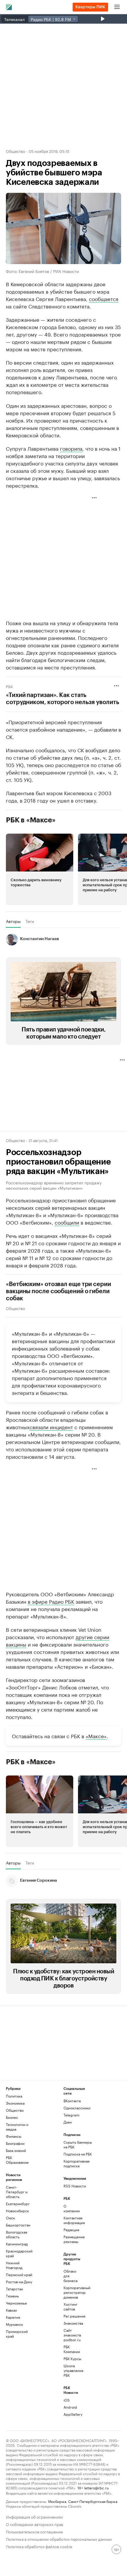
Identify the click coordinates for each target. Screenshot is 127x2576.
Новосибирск (17, 2211)
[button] (40, 869)
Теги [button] (30, 921)
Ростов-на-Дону (19, 2282)
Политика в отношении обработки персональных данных (59, 2539)
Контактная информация (73, 2220)
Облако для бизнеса (70, 2276)
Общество (16, 151)
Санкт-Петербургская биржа (93, 2501)
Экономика (15, 2103)
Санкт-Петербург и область (17, 2192)
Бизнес (12, 2117)
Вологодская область (17, 2234)
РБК (9, 686)
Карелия (13, 2317)
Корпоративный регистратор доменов (73, 2292)
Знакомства (73, 2323)
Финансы (14, 2136)
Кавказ (11, 2310)
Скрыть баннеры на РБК (78, 2144)
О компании (72, 2208)
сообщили (67, 1222)
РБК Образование (17, 2160)
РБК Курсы (72, 2358)
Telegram (71, 2115)
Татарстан (14, 2289)
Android (70, 2407)
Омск (10, 2218)
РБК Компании (72, 2349)
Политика (14, 2096)
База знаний (16, 2150)
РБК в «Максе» (31, 820)
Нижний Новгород (14, 2265)
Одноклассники (77, 2108)
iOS (67, 2400)
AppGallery (73, 2414)
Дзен (68, 2122)
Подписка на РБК (78, 2154)
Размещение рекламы (73, 2239)
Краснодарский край (19, 2253)
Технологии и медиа (17, 2127)
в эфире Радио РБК (51, 1601)
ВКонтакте (72, 2101)
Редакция (71, 2230)
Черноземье (16, 2303)
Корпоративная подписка (76, 2163)
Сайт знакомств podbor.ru (72, 2335)
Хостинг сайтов (70, 2306)
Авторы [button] (13, 921)
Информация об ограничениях (34, 2516)
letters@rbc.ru (96, 2487)
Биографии (15, 2143)
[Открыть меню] (117, 7)
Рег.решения (73, 2316)
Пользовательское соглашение (34, 2531)
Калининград (17, 2244)
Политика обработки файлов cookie (39, 2546)
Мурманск (14, 2324)
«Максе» (96, 1736)
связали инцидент (51, 1427)
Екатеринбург (18, 2204)
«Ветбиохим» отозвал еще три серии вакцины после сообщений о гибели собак (58, 1291)
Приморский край (17, 2334)
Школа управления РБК (73, 2370)
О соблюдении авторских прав (35, 2524)
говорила (71, 448)
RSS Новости (75, 2186)
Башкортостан (18, 2225)
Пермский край (19, 2275)
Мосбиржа (57, 2501)
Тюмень (12, 2296)
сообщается (104, 298)
